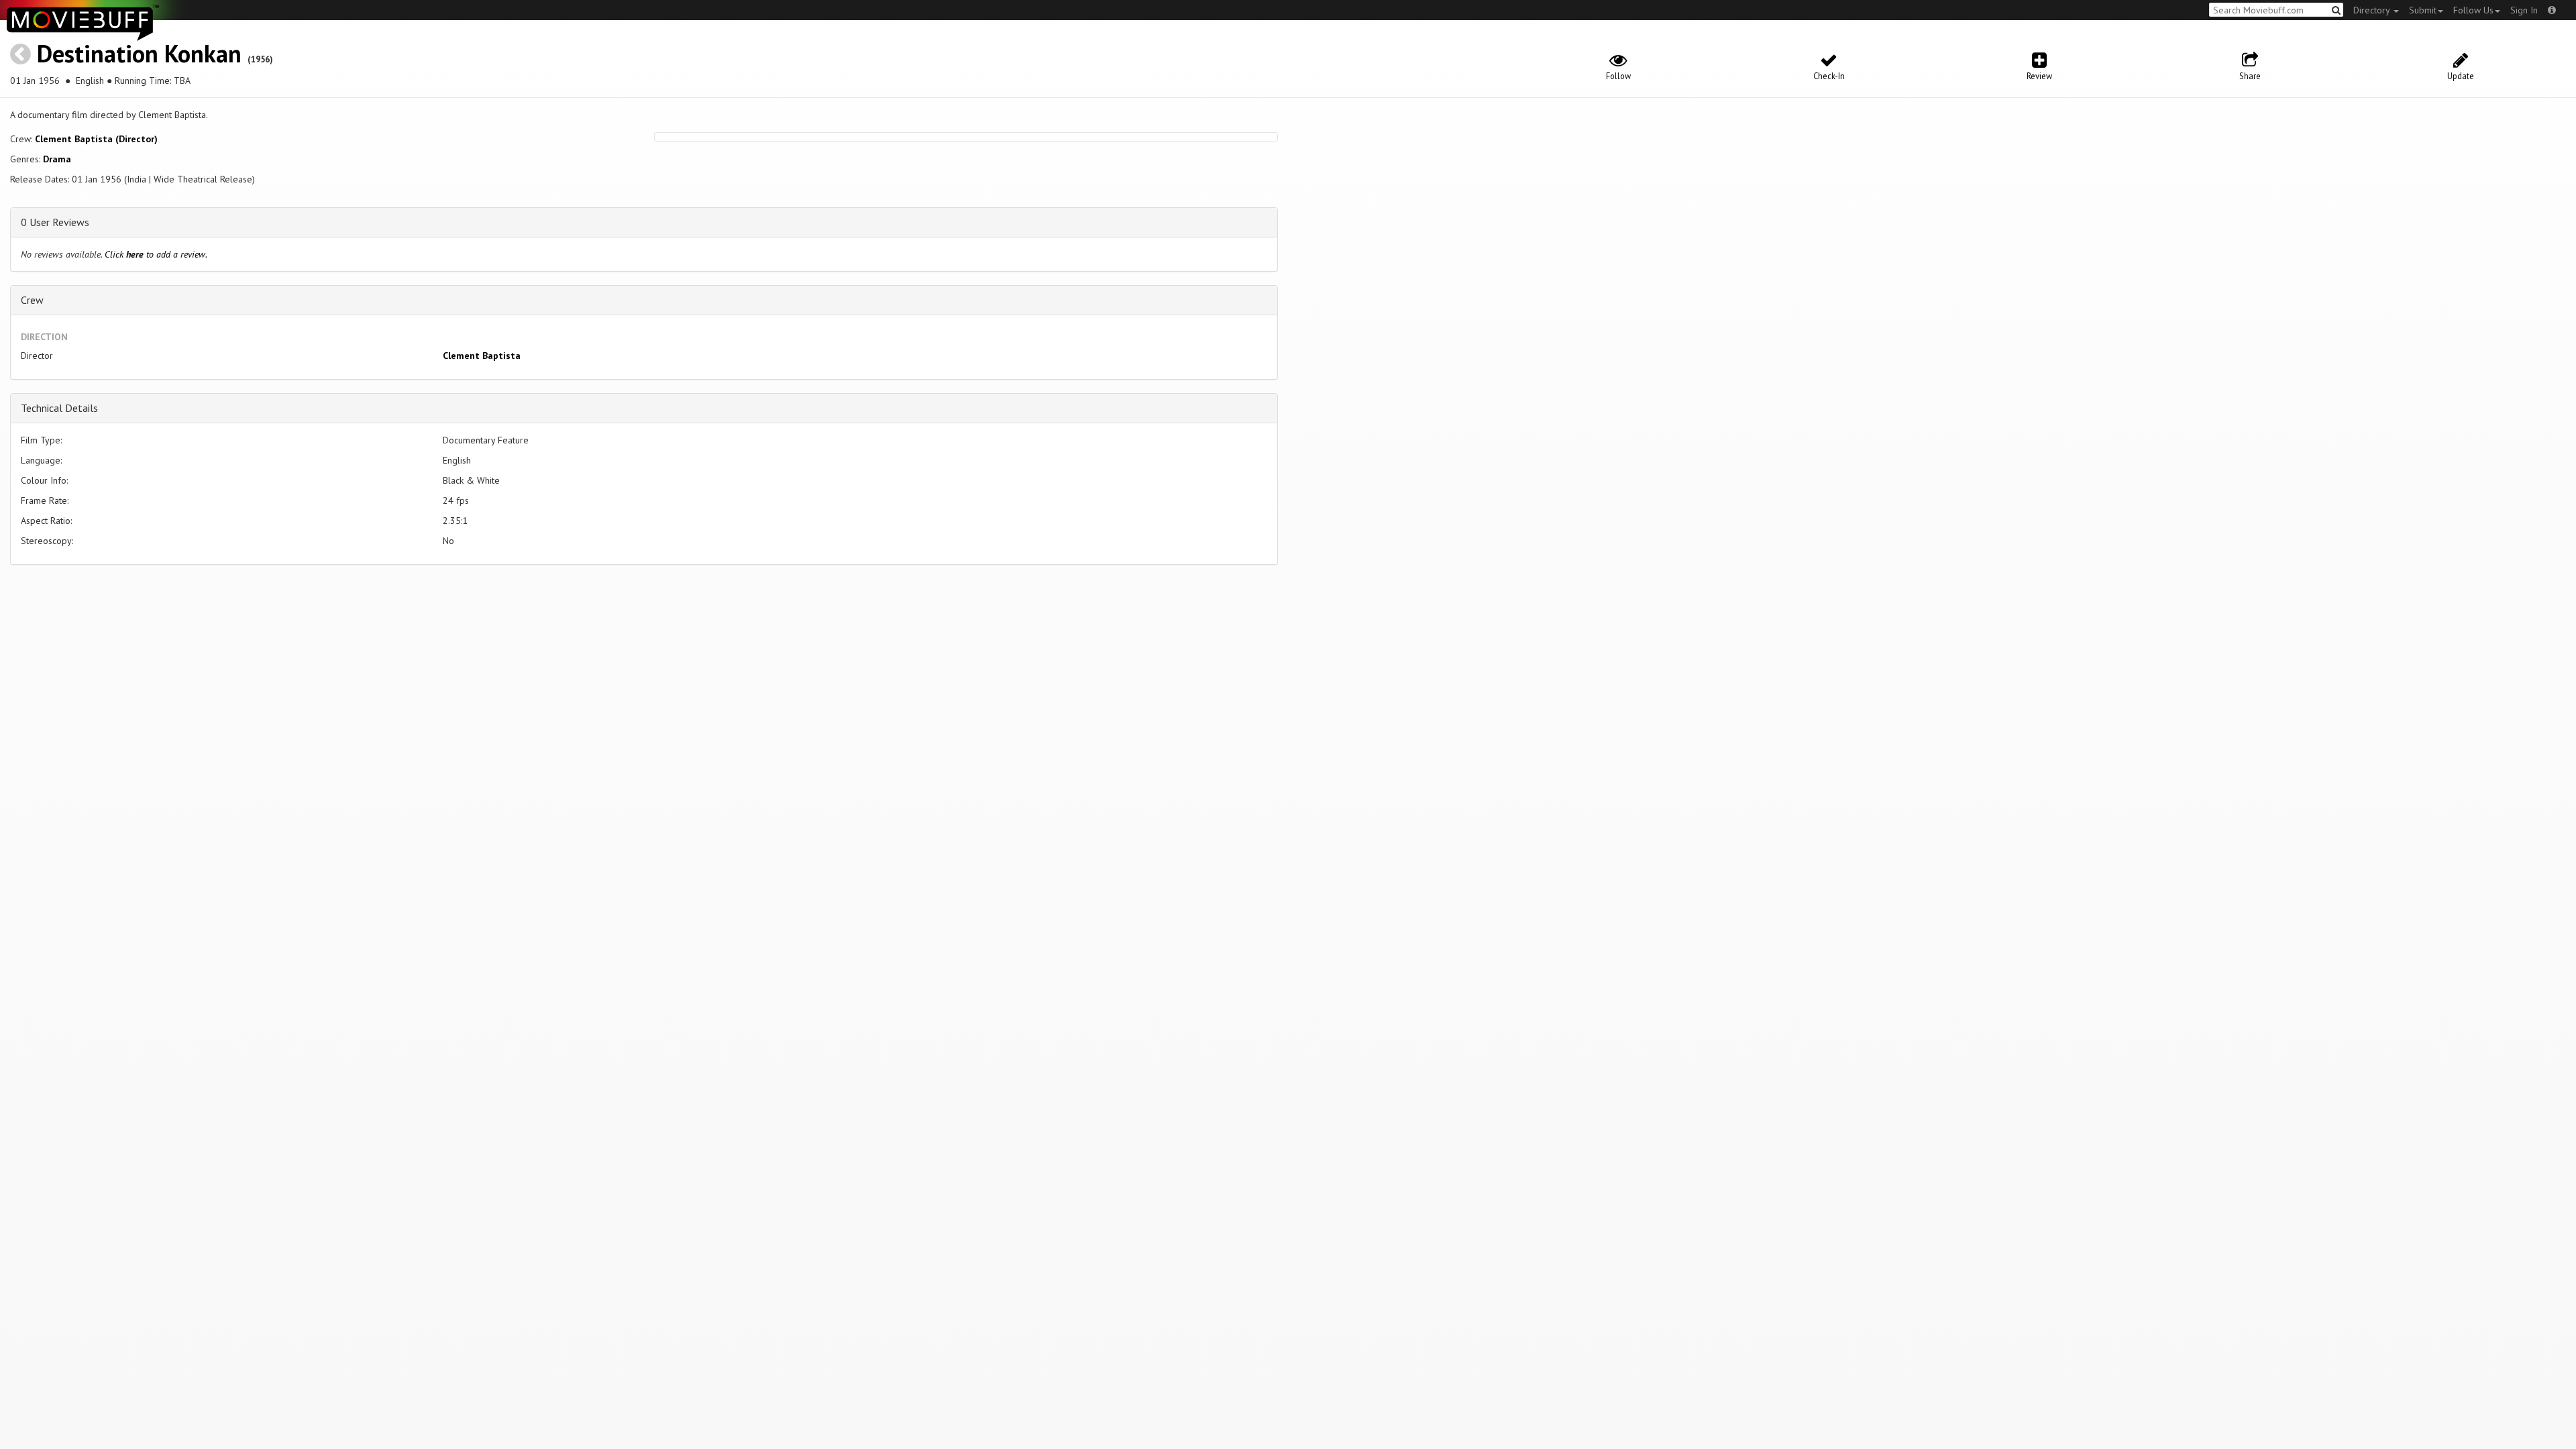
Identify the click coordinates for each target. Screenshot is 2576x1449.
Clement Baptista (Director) (96, 139)
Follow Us (2473, 10)
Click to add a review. (156, 254)
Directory (2373, 10)
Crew (32, 300)
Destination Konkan (139, 53)
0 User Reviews (55, 222)
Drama (57, 159)
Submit (2423, 10)
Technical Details (59, 408)
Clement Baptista (482, 356)
